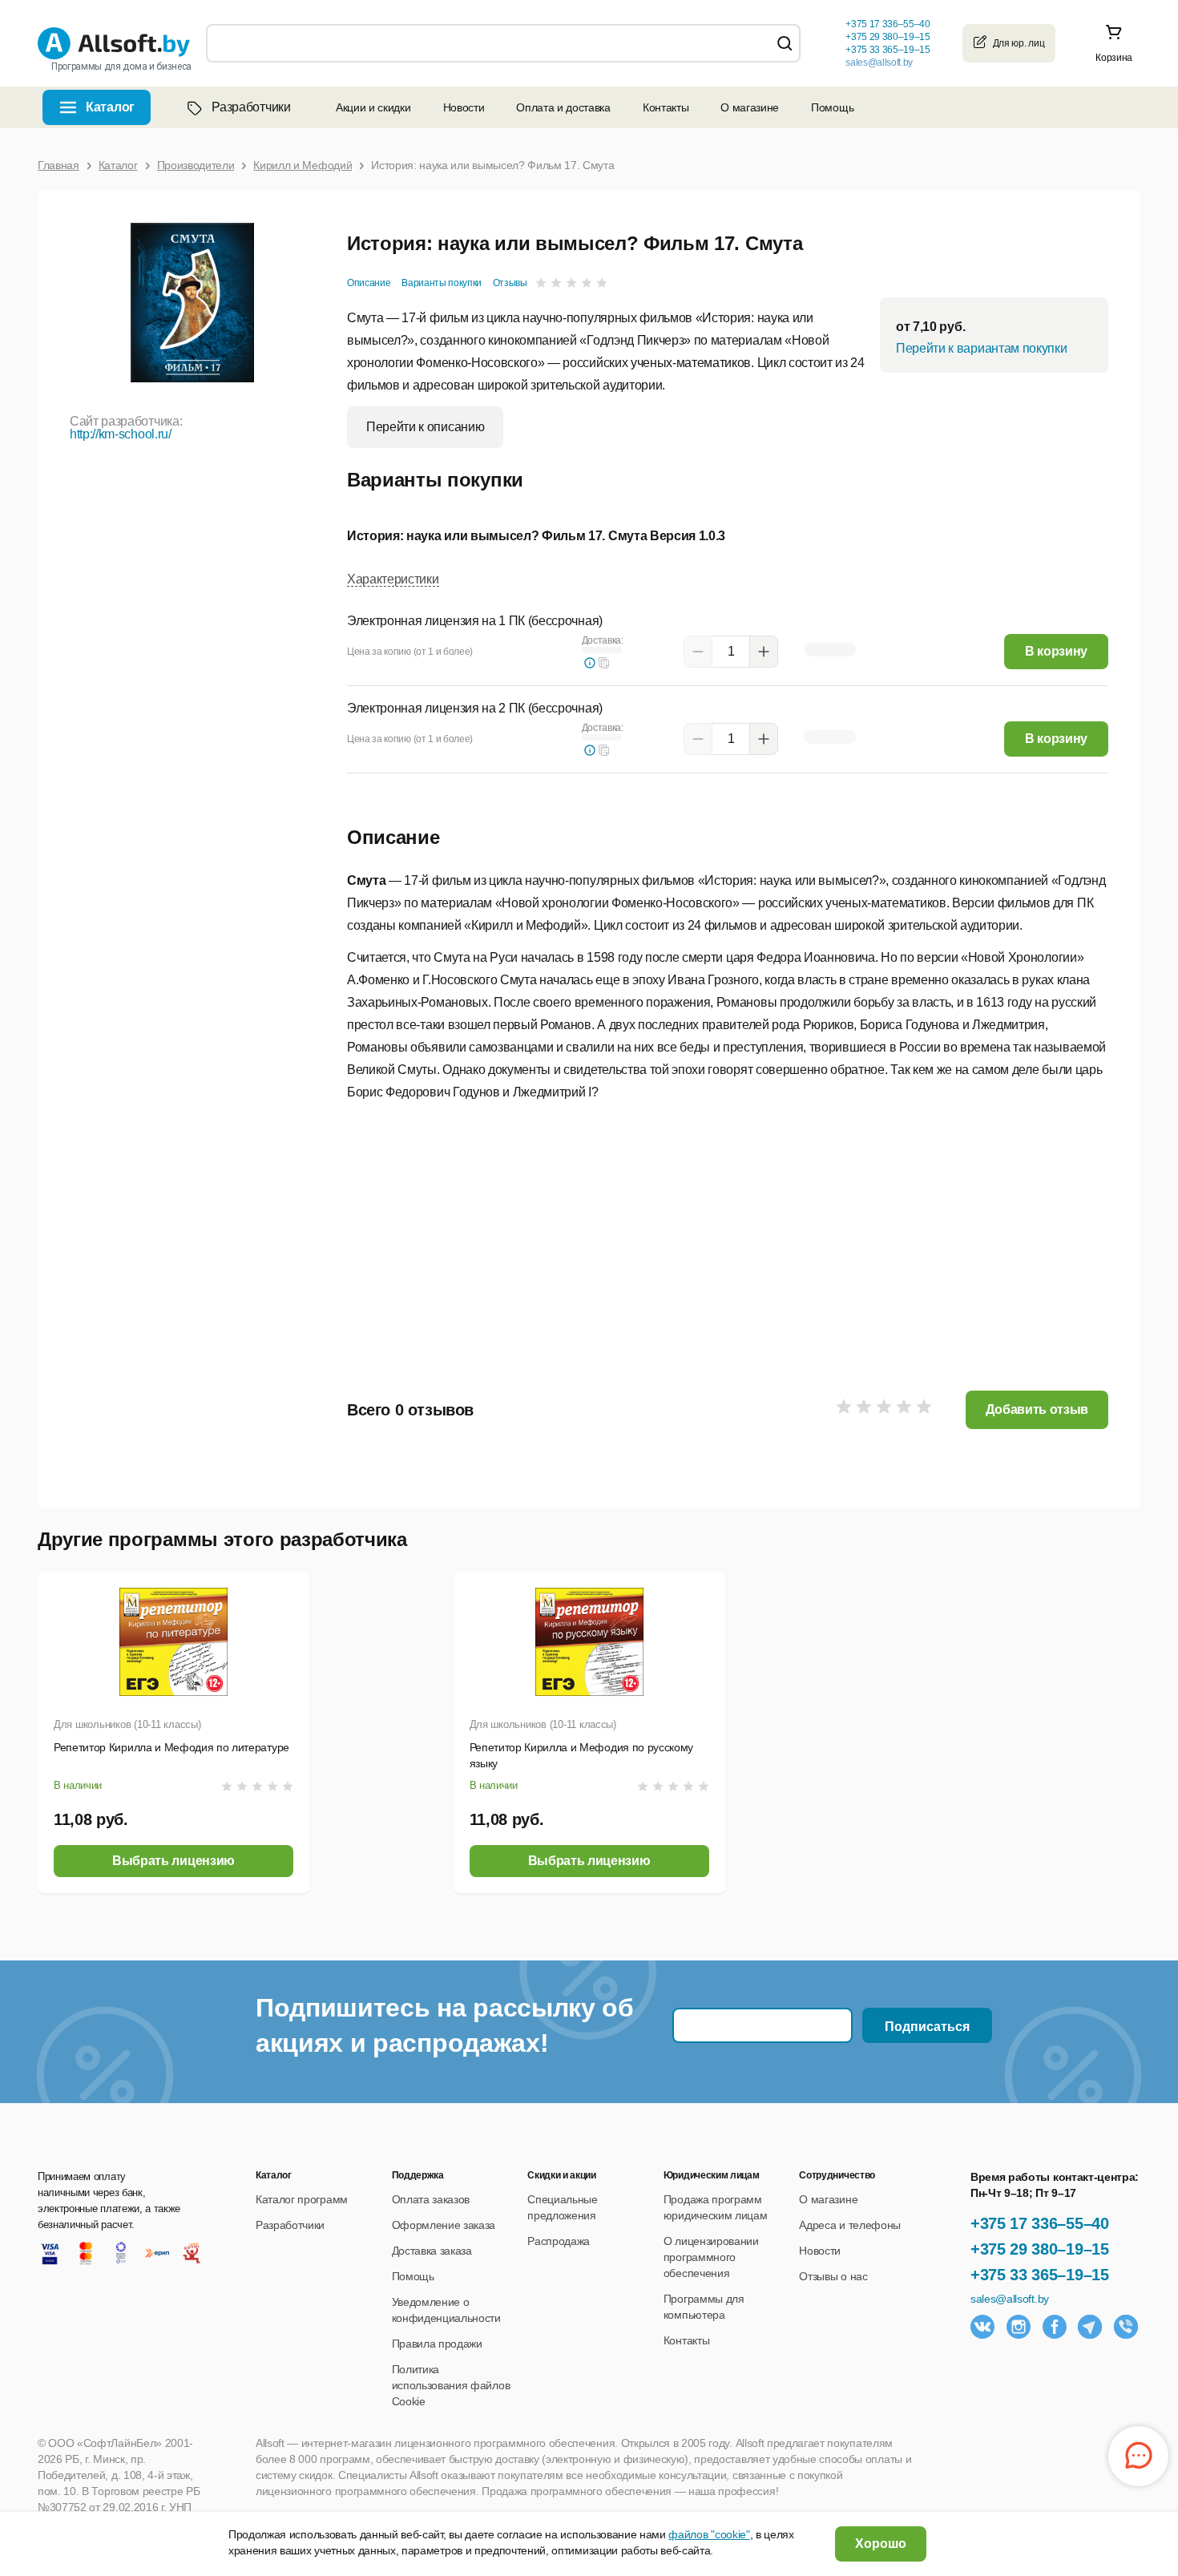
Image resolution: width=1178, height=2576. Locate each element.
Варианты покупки (442, 283)
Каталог (110, 107)
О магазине (750, 107)
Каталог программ (302, 2199)
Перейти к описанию (425, 427)
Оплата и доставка (563, 107)
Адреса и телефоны (850, 2225)
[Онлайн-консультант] (1138, 2456)
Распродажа (559, 2241)
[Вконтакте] (982, 2327)
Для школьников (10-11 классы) (127, 1724)
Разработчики (251, 107)
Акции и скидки (373, 107)
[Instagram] (1019, 2327)
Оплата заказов (431, 2199)
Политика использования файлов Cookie (451, 2385)
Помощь (832, 107)
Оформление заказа (444, 2225)
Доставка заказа (432, 2251)
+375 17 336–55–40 (1040, 2223)
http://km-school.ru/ (121, 434)
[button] (604, 663)
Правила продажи (437, 2344)
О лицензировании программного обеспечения (711, 2257)
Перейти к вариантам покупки (981, 348)
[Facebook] (1055, 2327)
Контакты (666, 107)
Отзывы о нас (833, 2276)
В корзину (1056, 651)
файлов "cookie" (709, 2534)
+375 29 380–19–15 (1040, 2249)
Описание (369, 283)
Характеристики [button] (393, 579)
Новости (464, 107)
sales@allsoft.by (879, 63)
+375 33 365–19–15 (1040, 2275)
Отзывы (510, 283)
